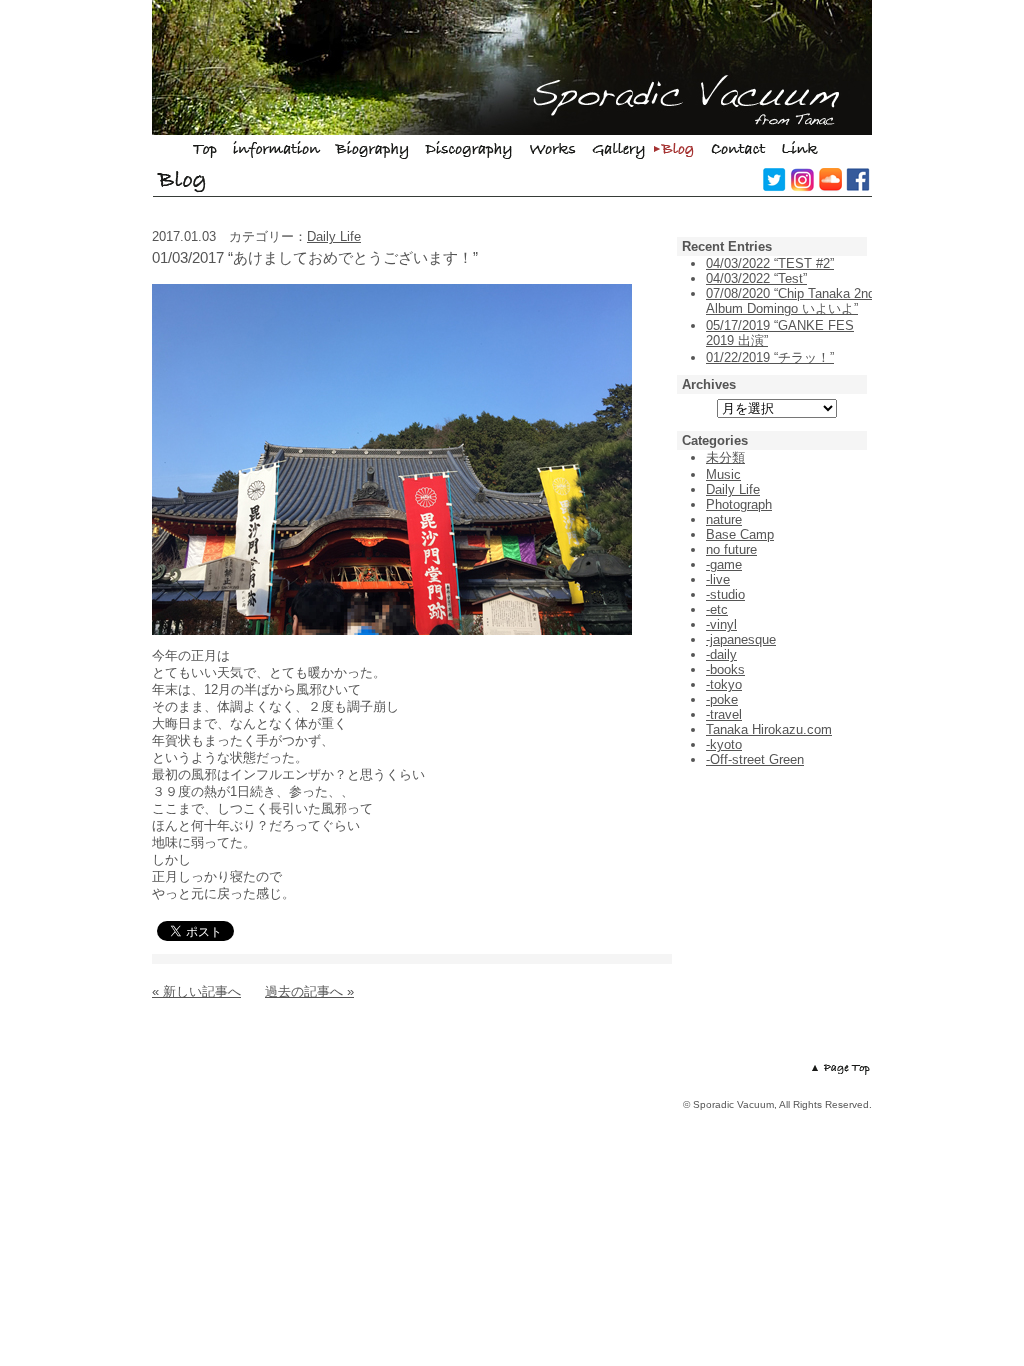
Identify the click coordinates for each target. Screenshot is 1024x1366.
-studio (725, 594)
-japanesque (741, 639)
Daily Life (334, 236)
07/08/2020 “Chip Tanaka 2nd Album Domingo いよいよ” (790, 301)
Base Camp (740, 534)
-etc (717, 609)
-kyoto (724, 744)
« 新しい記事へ (196, 991)
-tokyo (724, 684)
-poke (722, 699)
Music (723, 474)
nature (724, 519)
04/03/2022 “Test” (756, 278)
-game (724, 564)
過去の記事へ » (309, 991)
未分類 (725, 457)
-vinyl (721, 624)
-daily (721, 654)
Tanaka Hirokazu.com (769, 729)
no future (731, 549)
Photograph (739, 504)
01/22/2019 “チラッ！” (770, 357)
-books (725, 669)
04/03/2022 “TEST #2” (770, 263)
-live (718, 579)
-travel (724, 714)
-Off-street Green (755, 759)
